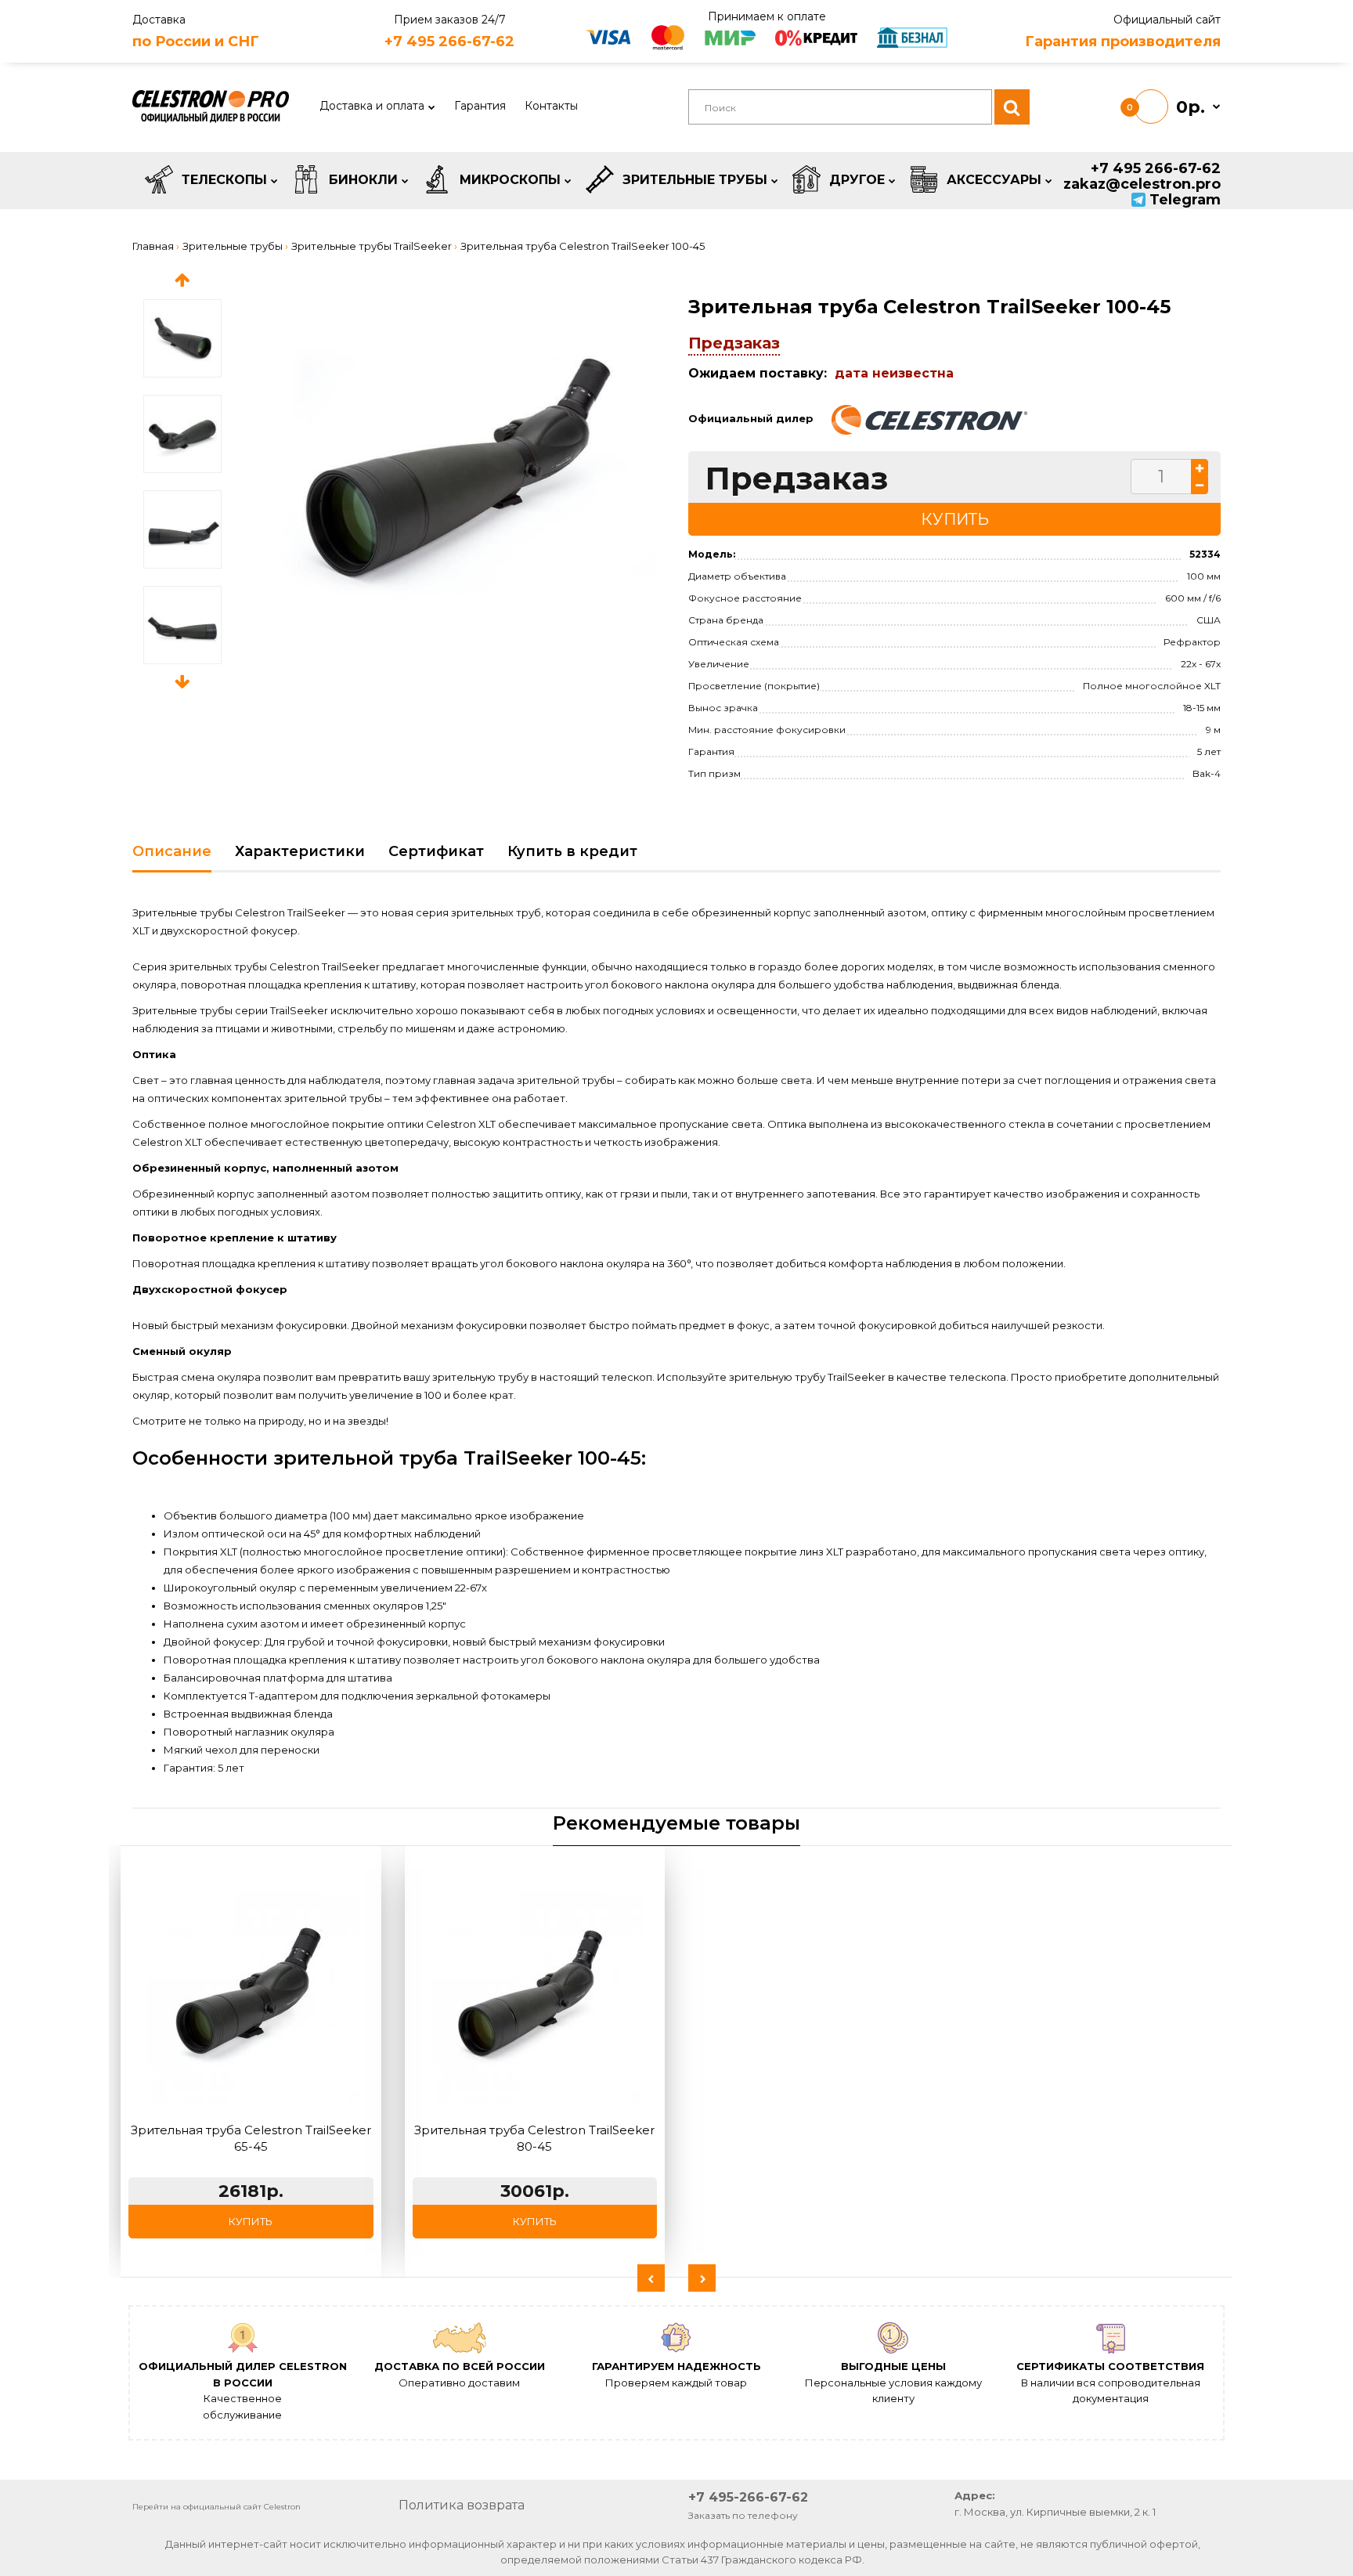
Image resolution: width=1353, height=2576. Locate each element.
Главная (153, 246)
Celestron (282, 2507)
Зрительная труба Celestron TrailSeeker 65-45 (251, 2138)
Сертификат (436, 851)
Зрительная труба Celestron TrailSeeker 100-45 (583, 246)
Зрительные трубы (233, 246)
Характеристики (300, 851)
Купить (251, 2221)
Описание (172, 851)
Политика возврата (462, 2505)
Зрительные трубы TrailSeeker (372, 246)
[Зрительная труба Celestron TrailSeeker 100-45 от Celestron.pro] (469, 468)
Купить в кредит (572, 851)
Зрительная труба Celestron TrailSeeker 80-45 (534, 2138)
